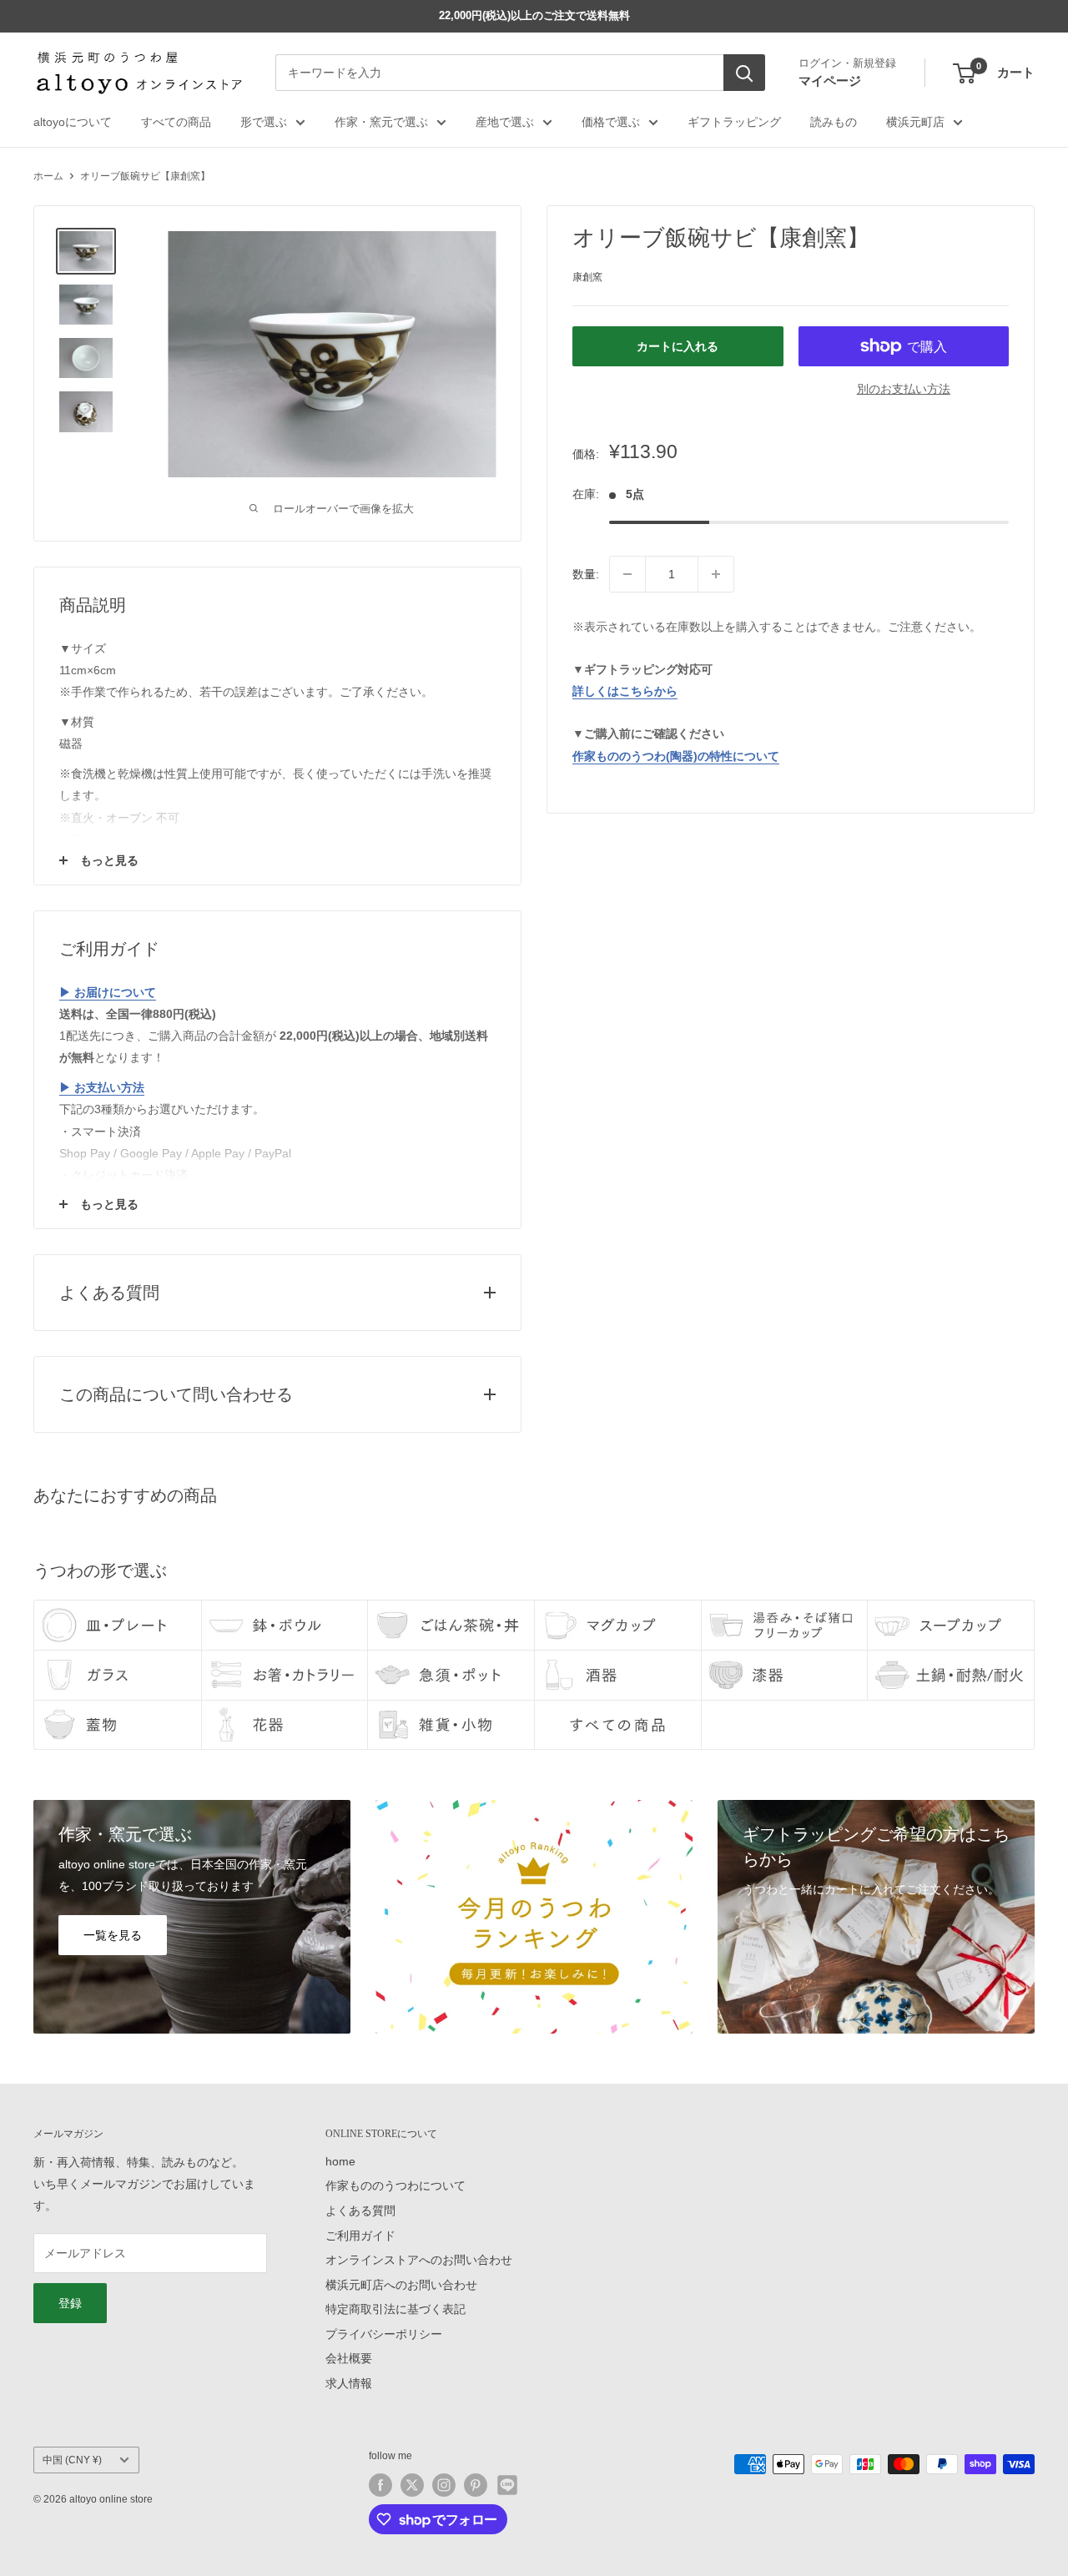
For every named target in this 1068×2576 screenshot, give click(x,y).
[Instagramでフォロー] (444, 2485)
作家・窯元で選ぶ (381, 122)
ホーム (48, 176)
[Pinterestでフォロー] (476, 2485)
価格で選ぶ (611, 122)
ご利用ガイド (360, 2236)
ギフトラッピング (734, 122)
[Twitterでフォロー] (412, 2485)
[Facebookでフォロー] (380, 2485)
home (340, 2161)
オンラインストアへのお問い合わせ (419, 2260)
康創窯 (587, 277)
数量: (586, 574)
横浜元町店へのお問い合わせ (401, 2285)
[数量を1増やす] (716, 574)
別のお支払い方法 (904, 389)
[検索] (744, 73)
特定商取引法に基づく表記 (395, 2309)
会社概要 (349, 2358)
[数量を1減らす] (627, 574)
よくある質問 (360, 2211)
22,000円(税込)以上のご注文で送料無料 (534, 15)
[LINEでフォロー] (507, 2485)
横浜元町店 (915, 122)
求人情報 (349, 2383)
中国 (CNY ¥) (72, 2460)
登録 (70, 2303)
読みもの (834, 122)
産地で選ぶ (505, 122)
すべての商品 (176, 122)
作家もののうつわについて (395, 2185)
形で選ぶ (264, 122)
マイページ (830, 81)
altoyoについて (73, 122)
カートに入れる (678, 346)
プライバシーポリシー (384, 2334)
